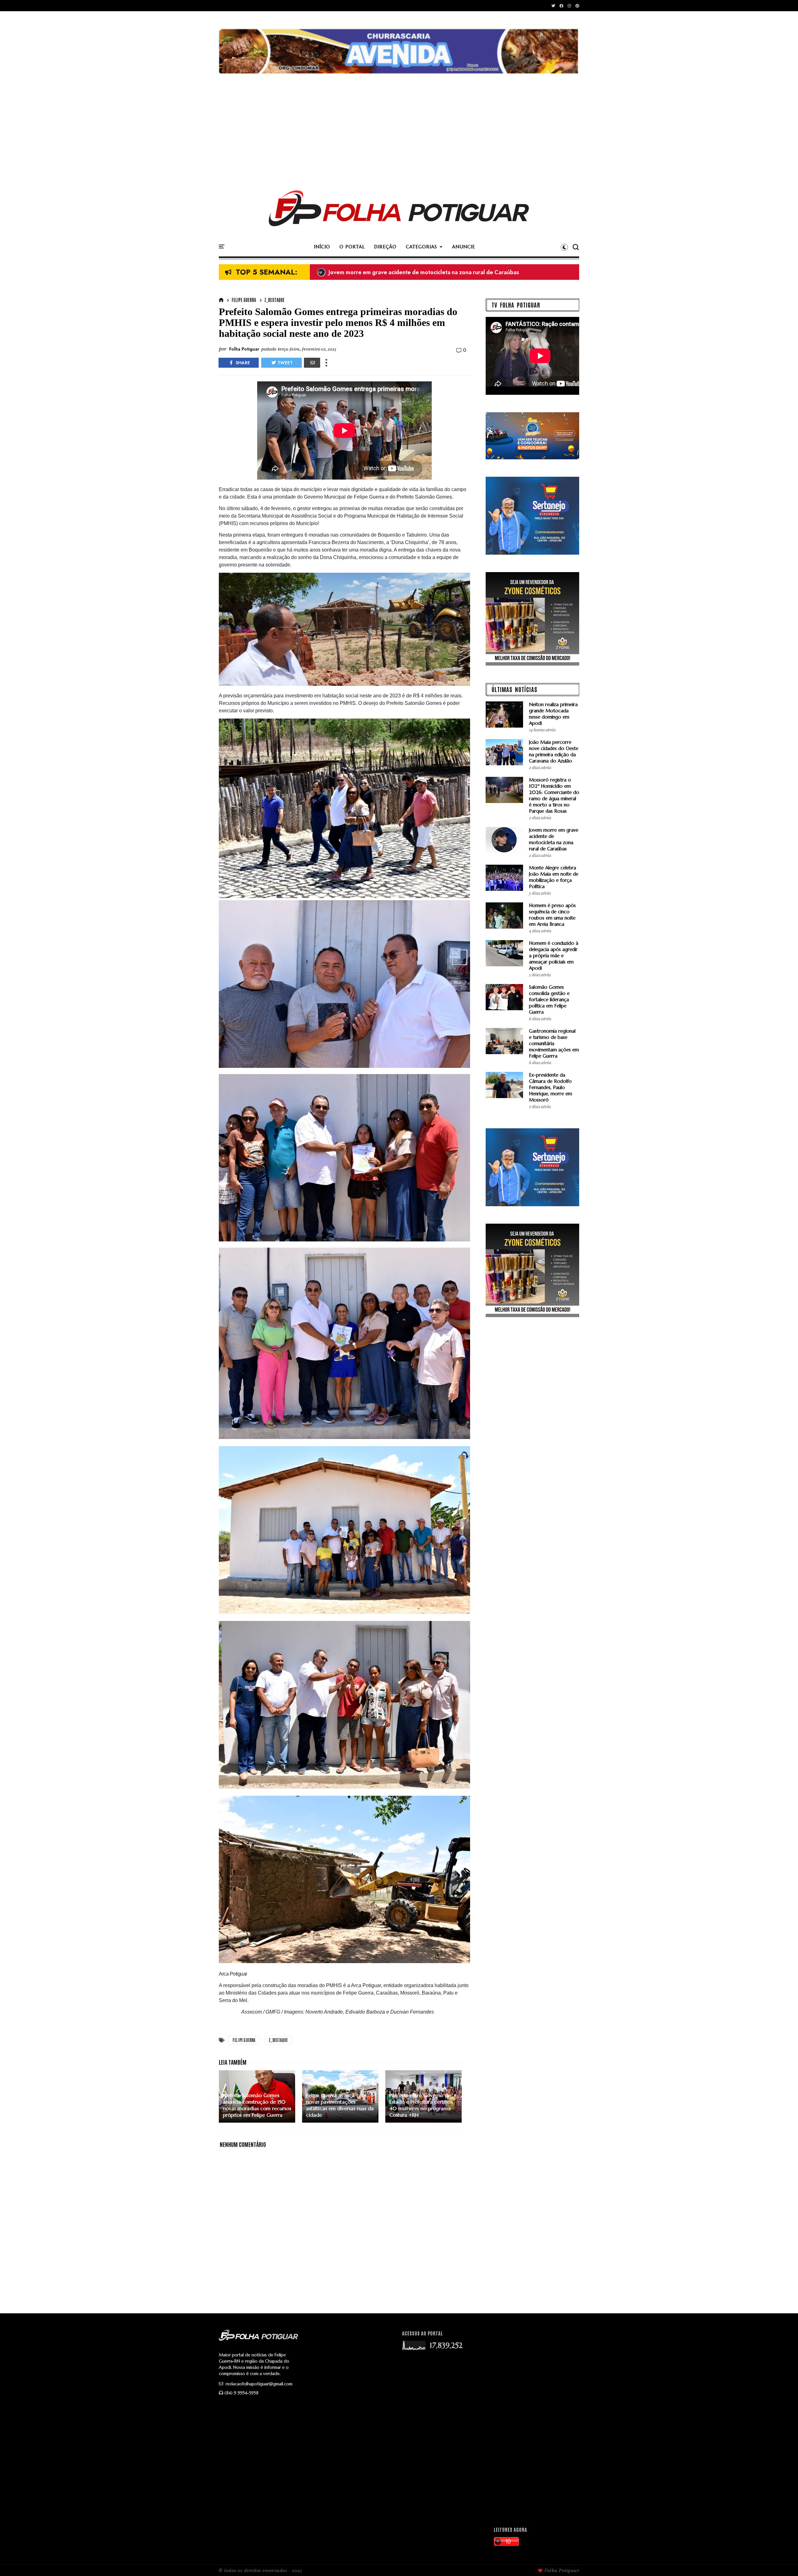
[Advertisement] (399, 127)
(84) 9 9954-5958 (241, 2393)
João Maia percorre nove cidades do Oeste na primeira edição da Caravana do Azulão (554, 751)
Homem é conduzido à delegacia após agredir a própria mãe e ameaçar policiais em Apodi (554, 956)
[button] (564, 247)
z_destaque (274, 300)
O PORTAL (352, 247)
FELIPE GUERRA (244, 300)
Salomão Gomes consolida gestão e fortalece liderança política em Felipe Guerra (549, 999)
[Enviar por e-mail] (312, 363)
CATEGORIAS (421, 247)
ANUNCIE (464, 247)
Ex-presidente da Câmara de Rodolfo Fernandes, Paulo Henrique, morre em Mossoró (550, 1087)
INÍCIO (322, 247)
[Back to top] (783, 2561)
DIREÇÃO (385, 247)
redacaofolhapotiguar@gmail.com (258, 2384)
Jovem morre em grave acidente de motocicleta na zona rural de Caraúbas (554, 839)
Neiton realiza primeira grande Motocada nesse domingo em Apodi (553, 714)
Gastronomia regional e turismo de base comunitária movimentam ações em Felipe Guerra (554, 1043)
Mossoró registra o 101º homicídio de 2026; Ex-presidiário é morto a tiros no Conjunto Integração (447, 272)
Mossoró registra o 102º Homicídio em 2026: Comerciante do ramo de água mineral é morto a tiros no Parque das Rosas (554, 795)
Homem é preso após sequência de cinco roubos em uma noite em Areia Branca (552, 915)
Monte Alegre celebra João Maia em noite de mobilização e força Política (554, 877)
